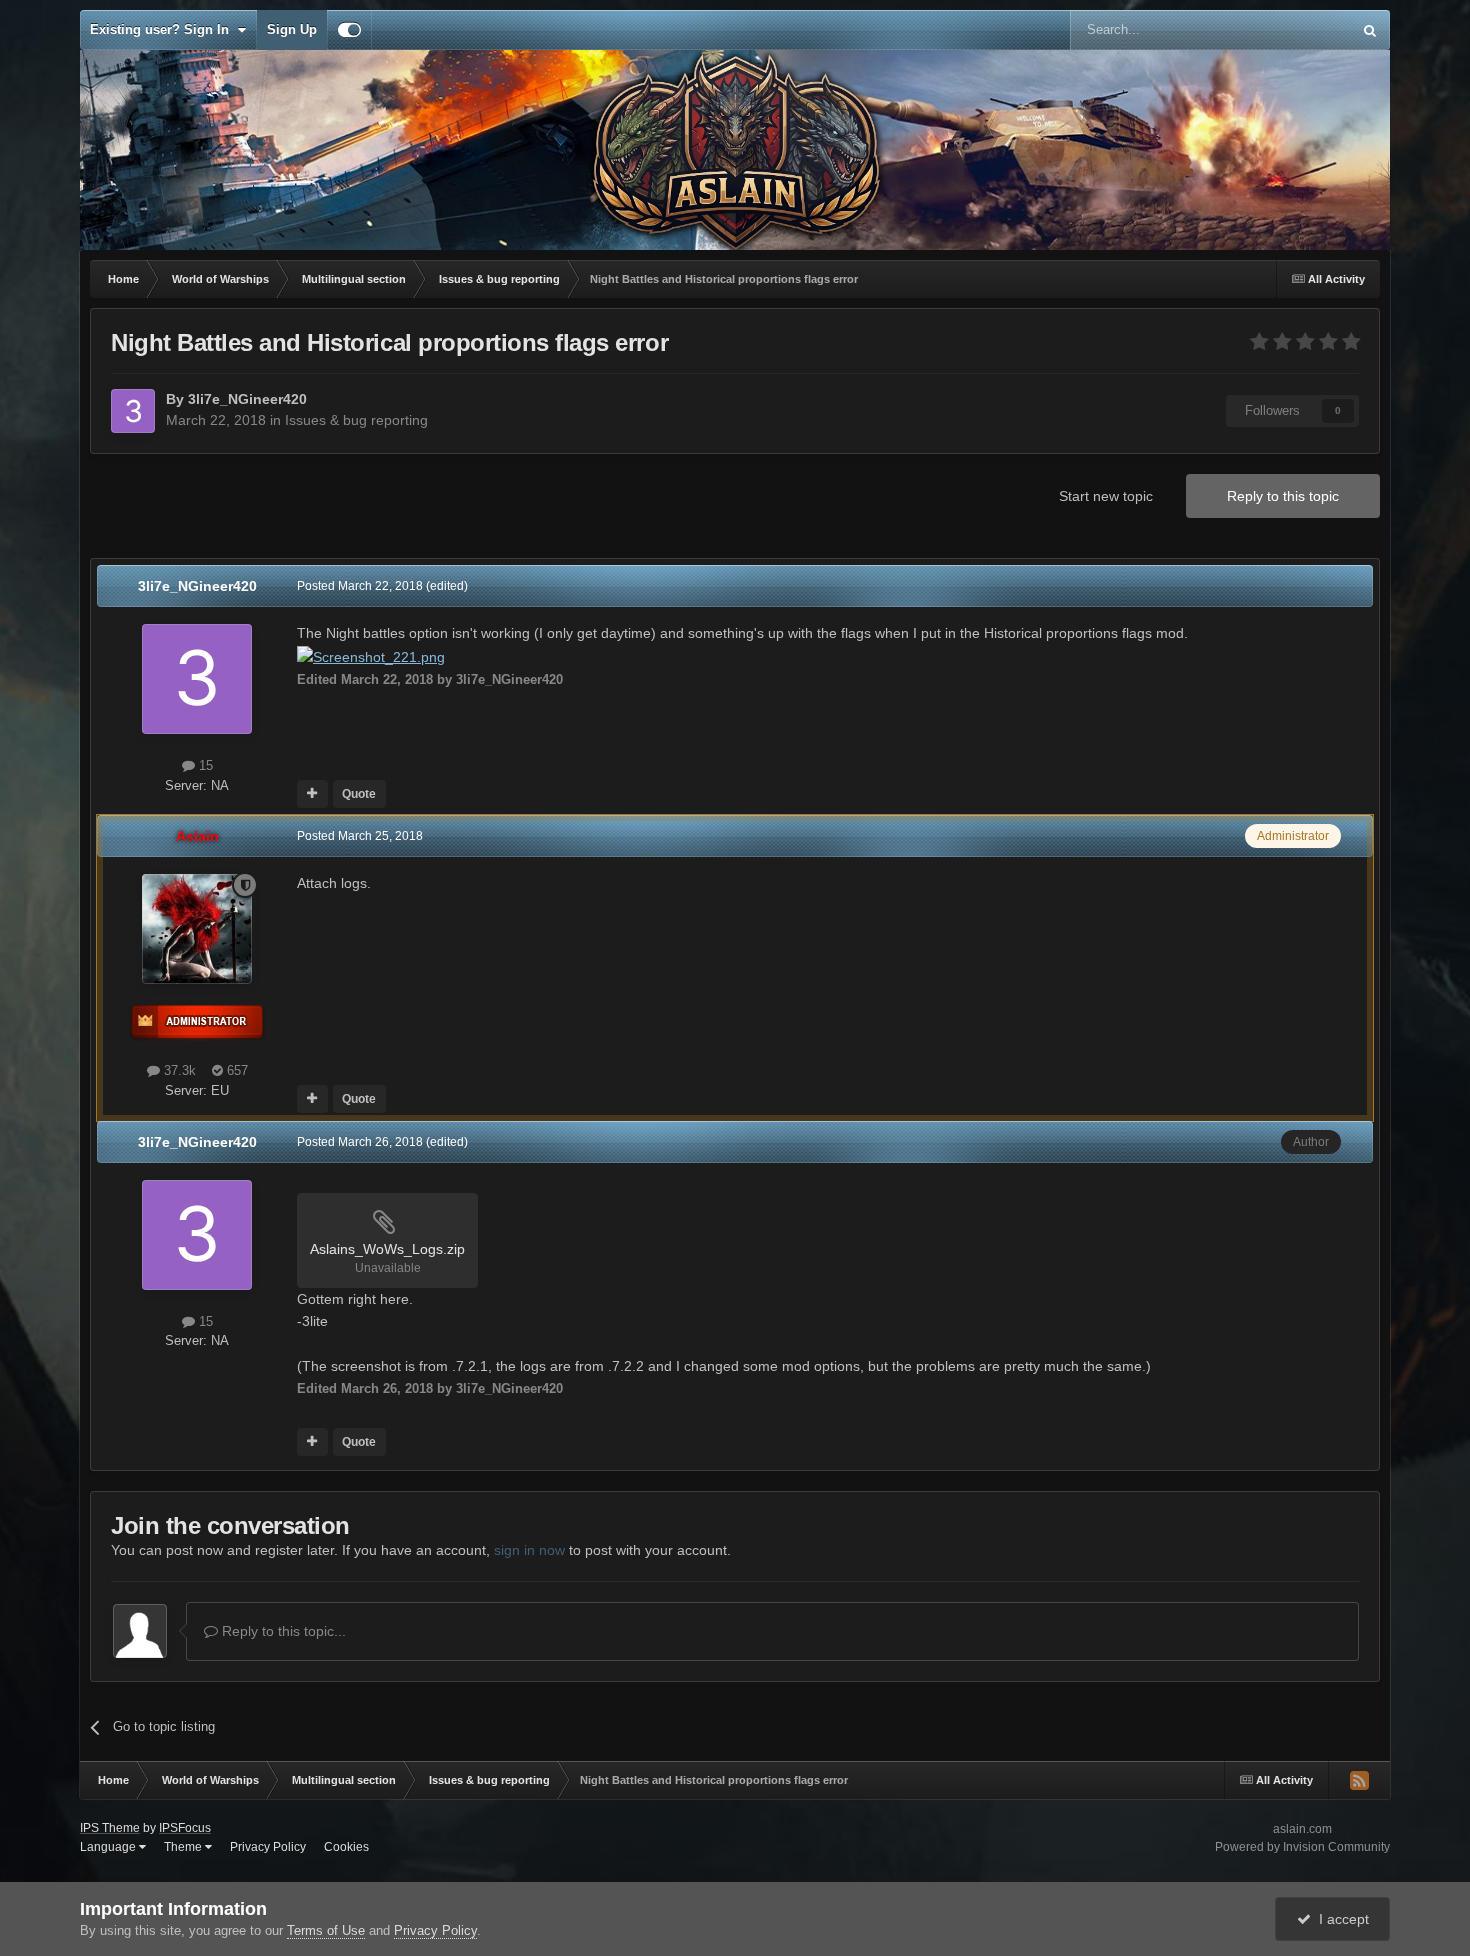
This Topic (1295, 30)
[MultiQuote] (312, 794)
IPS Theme (110, 1828)
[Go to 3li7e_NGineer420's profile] (133, 411)
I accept (1340, 1919)
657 (235, 1070)
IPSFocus (185, 1828)
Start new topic (1106, 496)
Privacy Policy (268, 1847)
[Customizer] (349, 30)
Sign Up (292, 29)
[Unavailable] (371, 656)
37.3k (178, 1070)
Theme (184, 1847)
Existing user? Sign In (163, 29)
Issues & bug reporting (356, 420)
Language (109, 1847)
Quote (359, 794)
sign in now (529, 1550)
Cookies (346, 1847)
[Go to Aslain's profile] (197, 929)
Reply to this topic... (282, 1631)
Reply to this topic (1283, 496)
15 (204, 765)
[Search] (1370, 30)
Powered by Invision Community (1302, 1847)
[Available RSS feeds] (1359, 1780)
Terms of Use (326, 1930)
